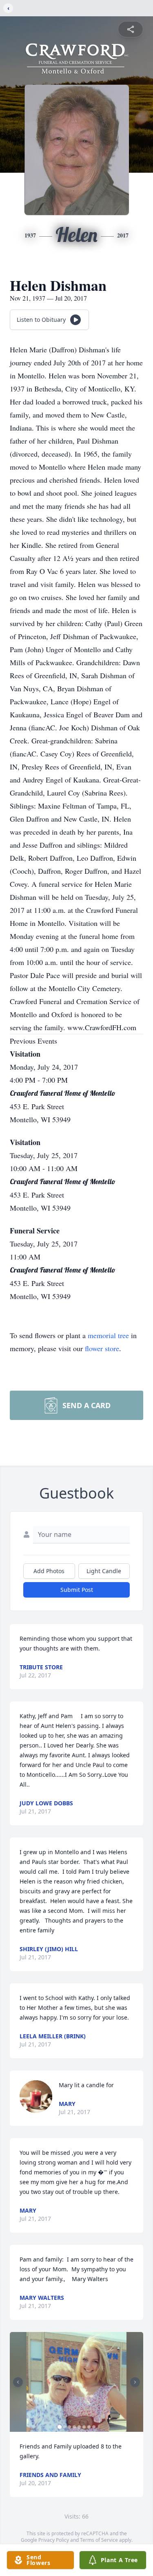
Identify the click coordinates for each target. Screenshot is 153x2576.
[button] (76, 2382)
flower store (102, 1348)
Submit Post (77, 1590)
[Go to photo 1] (60, 2427)
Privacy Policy (54, 2540)
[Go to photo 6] (84, 2427)
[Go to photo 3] (69, 2427)
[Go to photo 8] (94, 2427)
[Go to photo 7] (89, 2427)
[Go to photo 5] (79, 2427)
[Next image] (135, 2382)
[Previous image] (18, 2382)
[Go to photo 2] (64, 2427)
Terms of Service (99, 2540)
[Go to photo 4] (74, 2427)
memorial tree (108, 1335)
